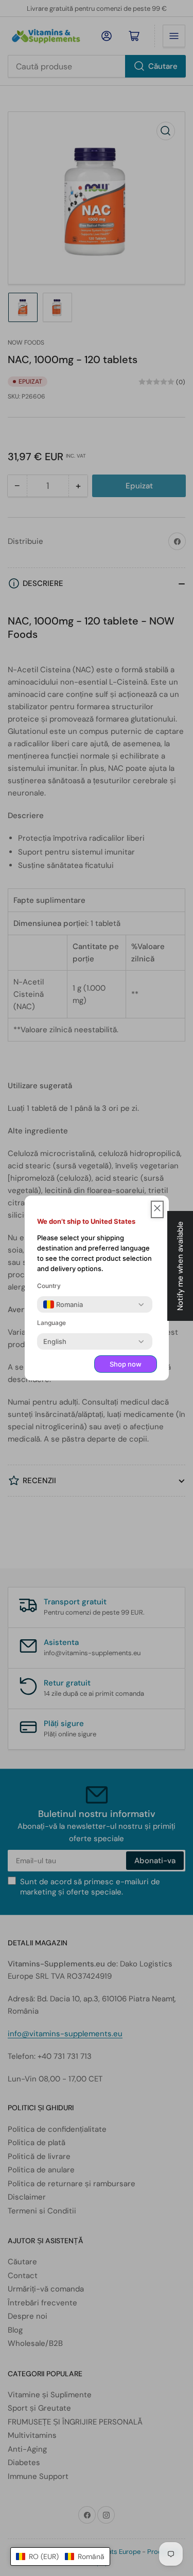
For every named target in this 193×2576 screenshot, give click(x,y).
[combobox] (63, 1304)
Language (51, 1323)
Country (49, 1286)
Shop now (126, 1364)
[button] (60, 2556)
